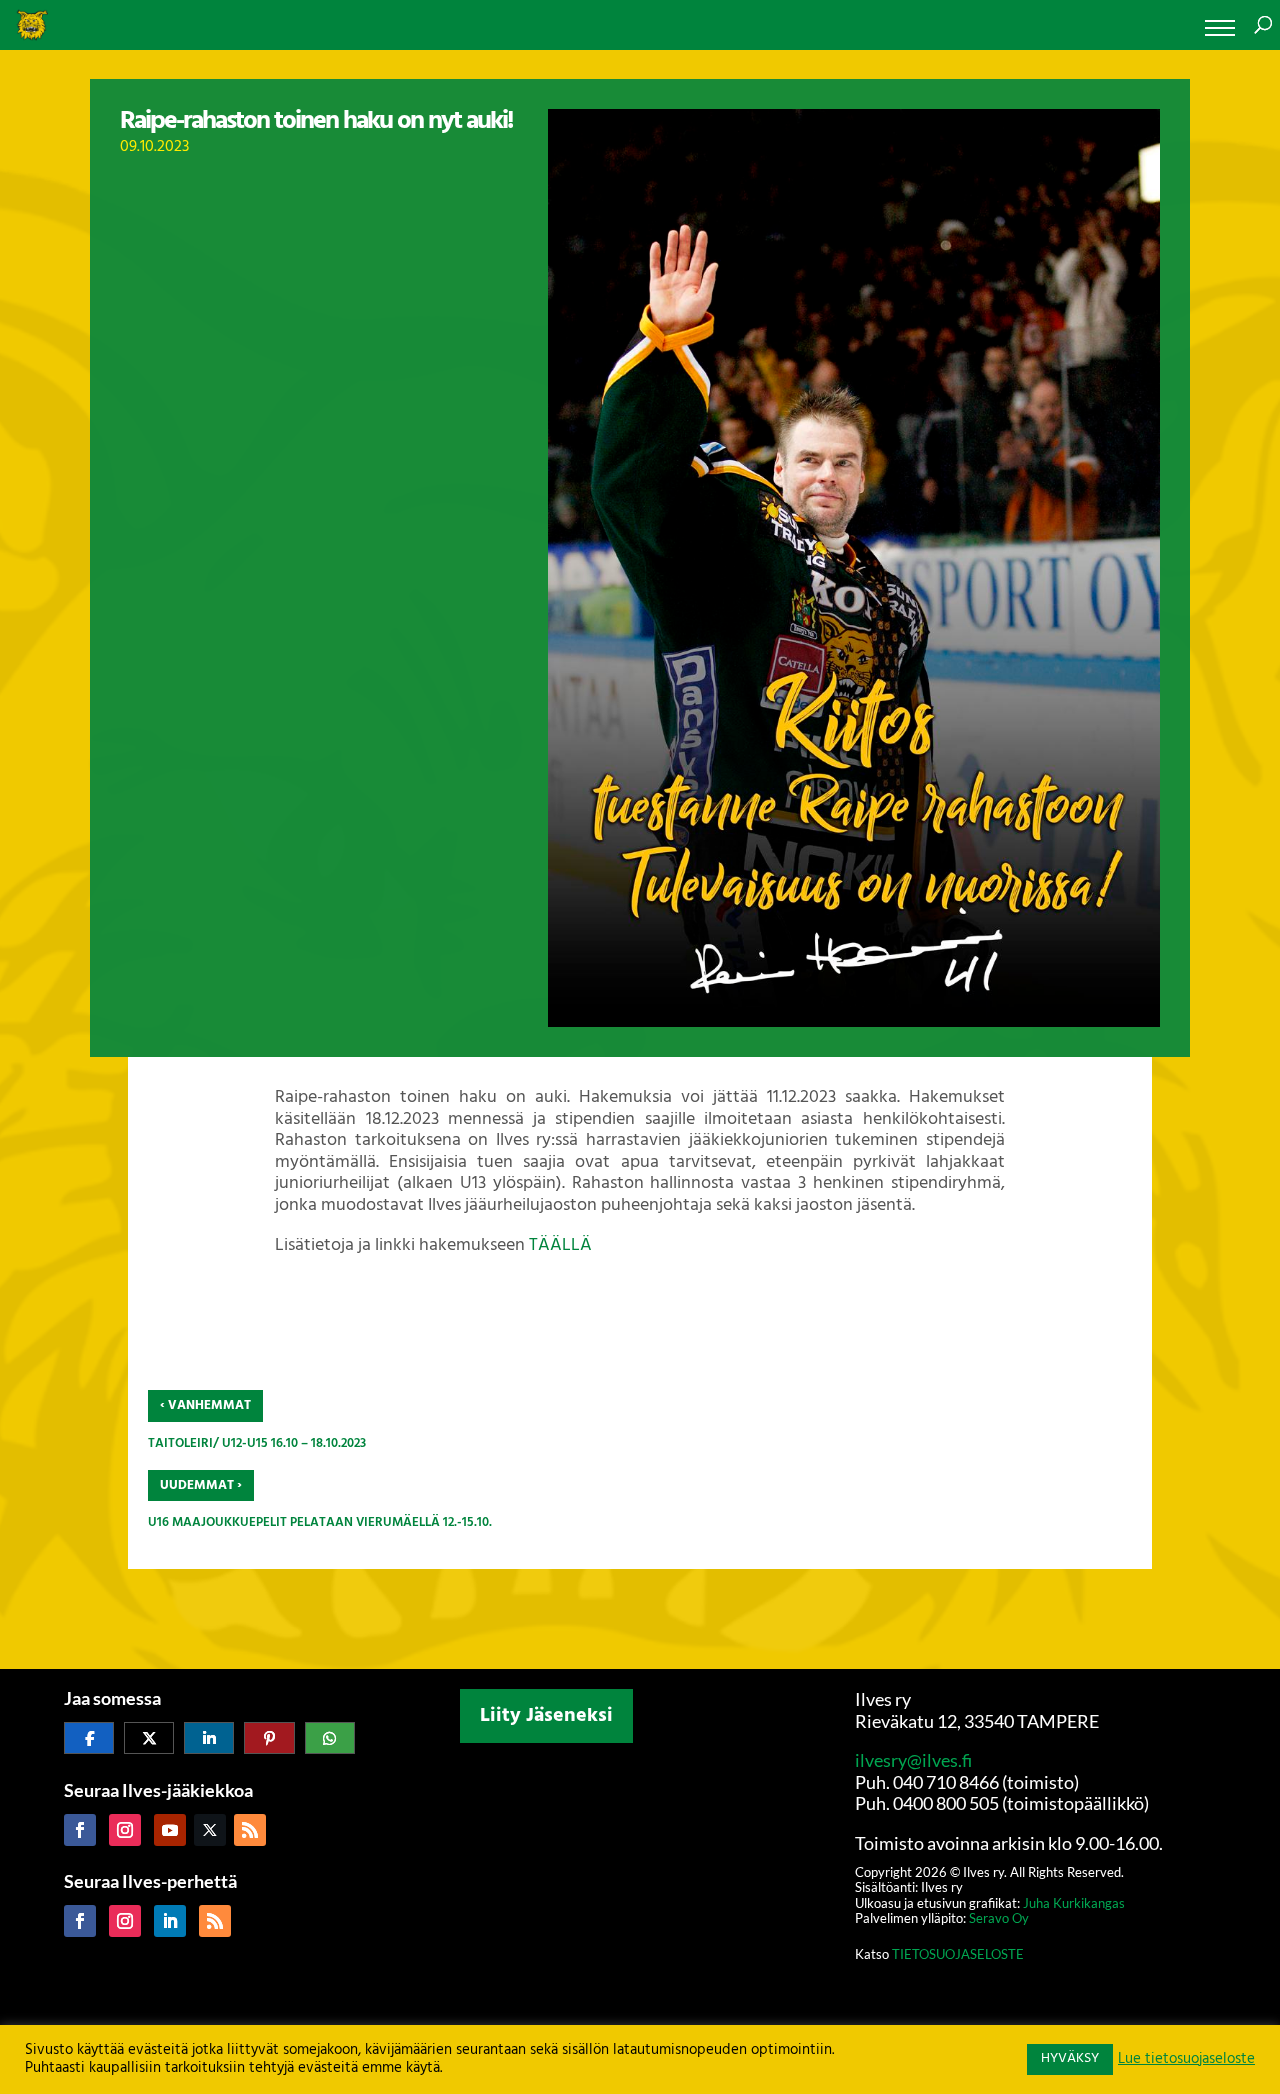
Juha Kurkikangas (1074, 1903)
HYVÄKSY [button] (1070, 2058)
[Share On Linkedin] (209, 1738)
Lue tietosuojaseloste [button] (1186, 2060)
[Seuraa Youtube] (170, 1830)
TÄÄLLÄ (560, 1245)
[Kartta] (640, 1872)
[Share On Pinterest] (269, 1738)
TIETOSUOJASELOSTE (956, 1954)
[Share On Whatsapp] (330, 1738)
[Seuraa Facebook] (80, 1830)
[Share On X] (149, 1738)
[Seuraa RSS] (250, 1830)
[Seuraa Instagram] (125, 1830)
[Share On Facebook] (89, 1738)
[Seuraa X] (210, 1830)
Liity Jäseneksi (546, 1716)
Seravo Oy (999, 1918)
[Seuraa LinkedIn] (170, 1921)
